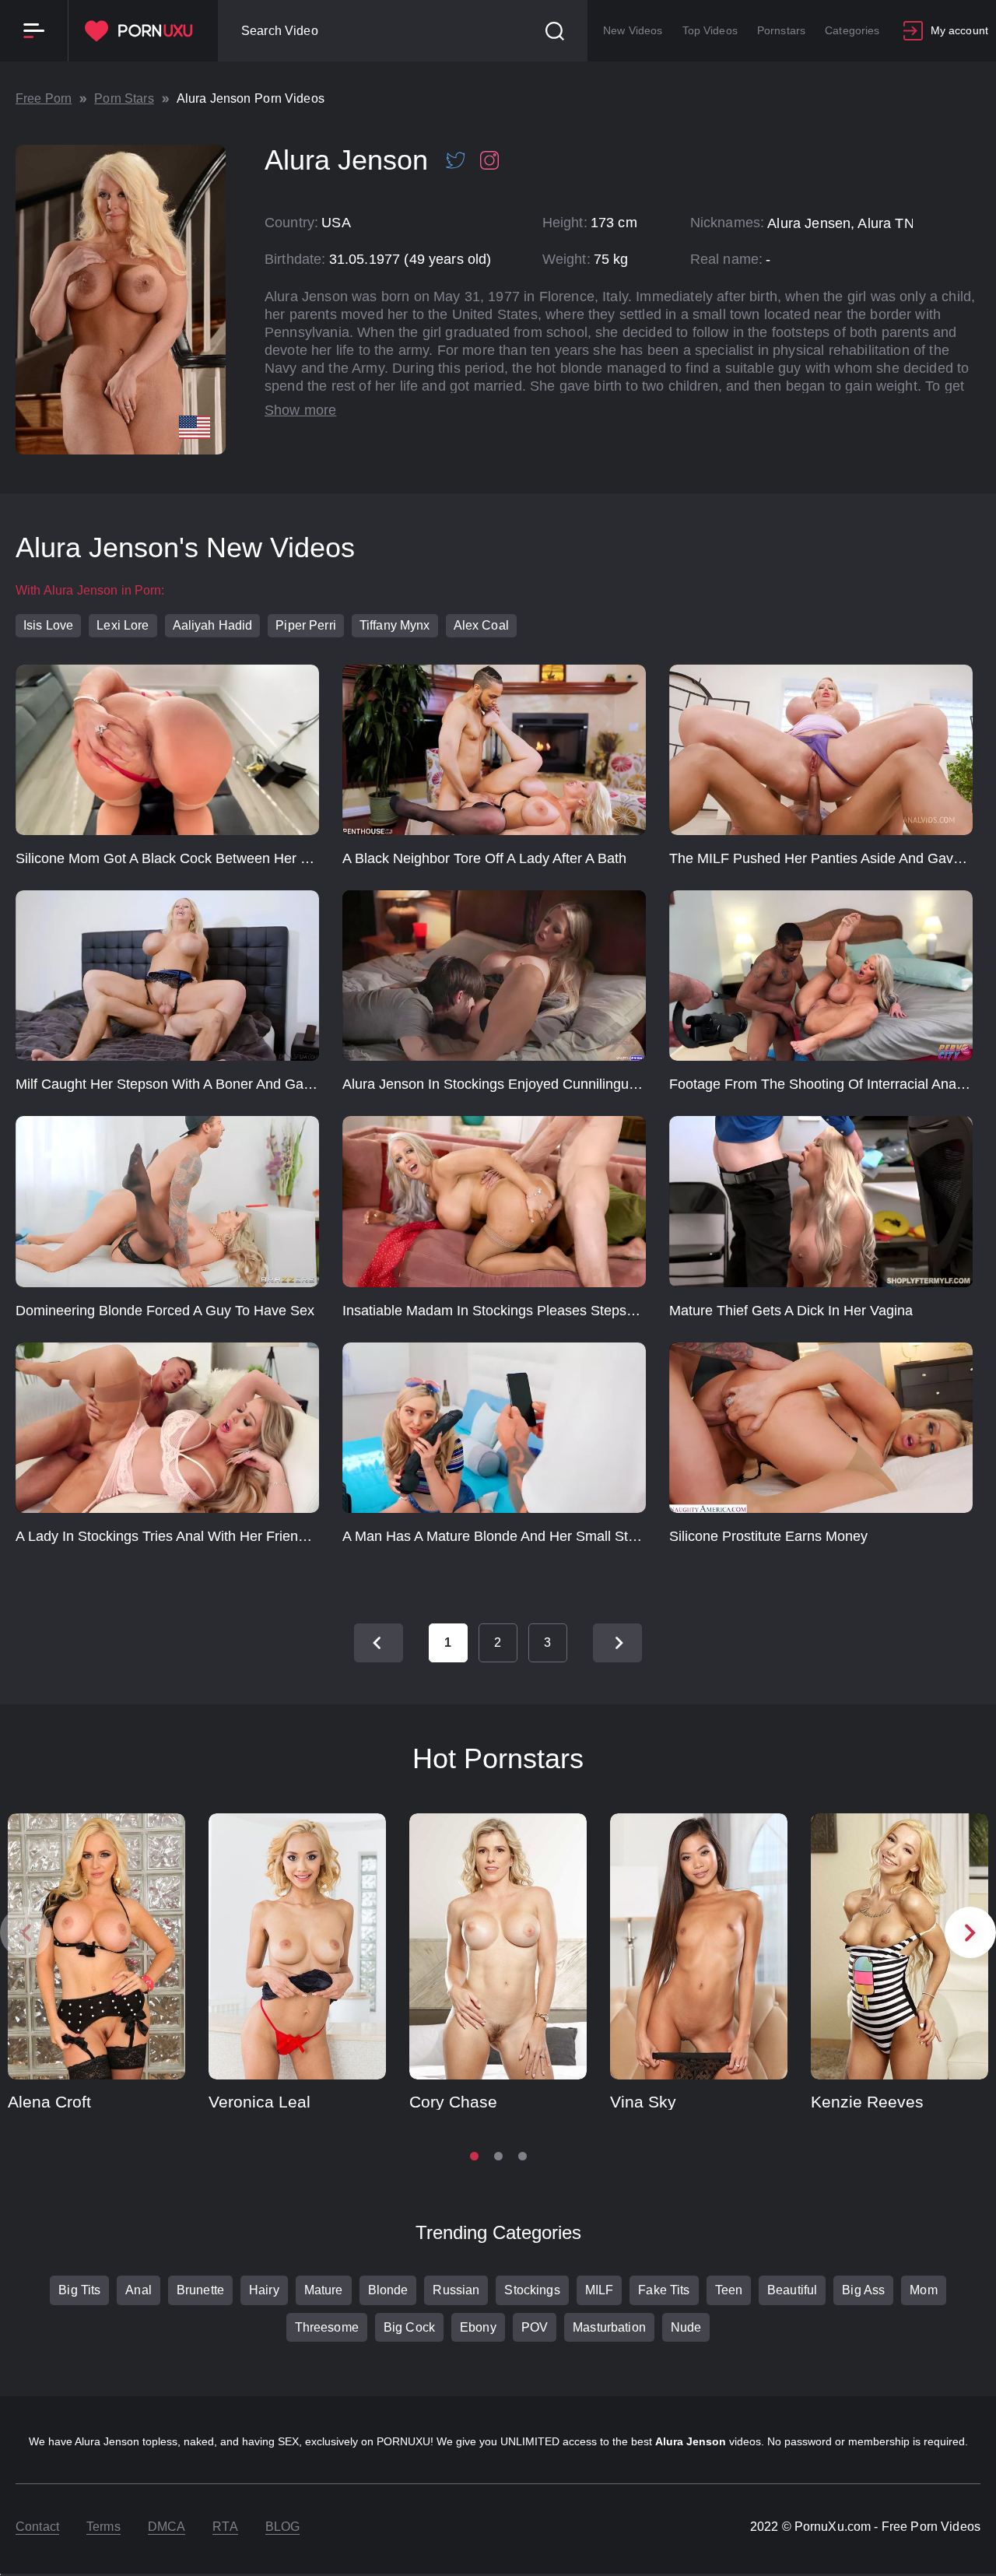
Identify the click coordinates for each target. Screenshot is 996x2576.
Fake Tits (664, 2290)
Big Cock (409, 2327)
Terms (103, 2527)
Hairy (264, 2290)
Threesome (327, 2327)
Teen (729, 2290)
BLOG (283, 2527)
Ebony (478, 2327)
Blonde (388, 2290)
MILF (600, 2290)
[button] (970, 1932)
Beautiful (792, 2290)
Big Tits (79, 2290)
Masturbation (609, 2327)
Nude (686, 2327)
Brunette (200, 2290)
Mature (324, 2290)
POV (535, 2327)
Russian (456, 2290)
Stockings (532, 2290)
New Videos (633, 30)
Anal (139, 2290)
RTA (225, 2527)
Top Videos (710, 30)
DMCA (167, 2527)
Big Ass (863, 2290)
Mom (923, 2290)
